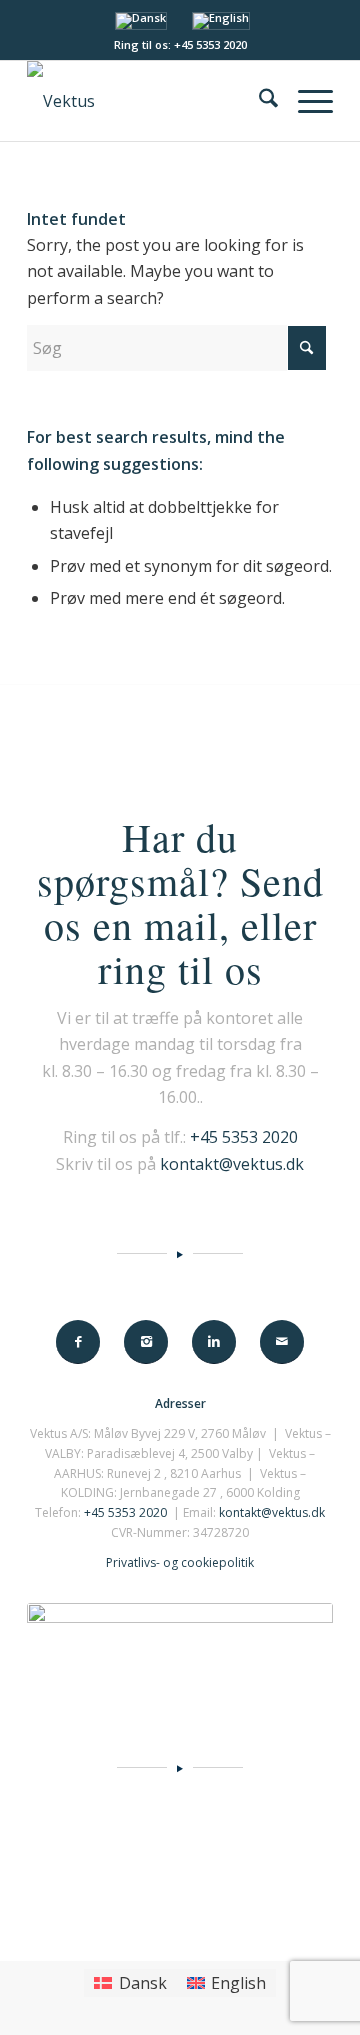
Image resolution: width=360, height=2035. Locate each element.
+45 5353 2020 (244, 1137)
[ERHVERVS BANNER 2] (180, 1648)
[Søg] (258, 101)
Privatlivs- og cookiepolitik (180, 1562)
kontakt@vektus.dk (232, 1164)
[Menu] (305, 101)
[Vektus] (149, 101)
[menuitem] (258, 101)
